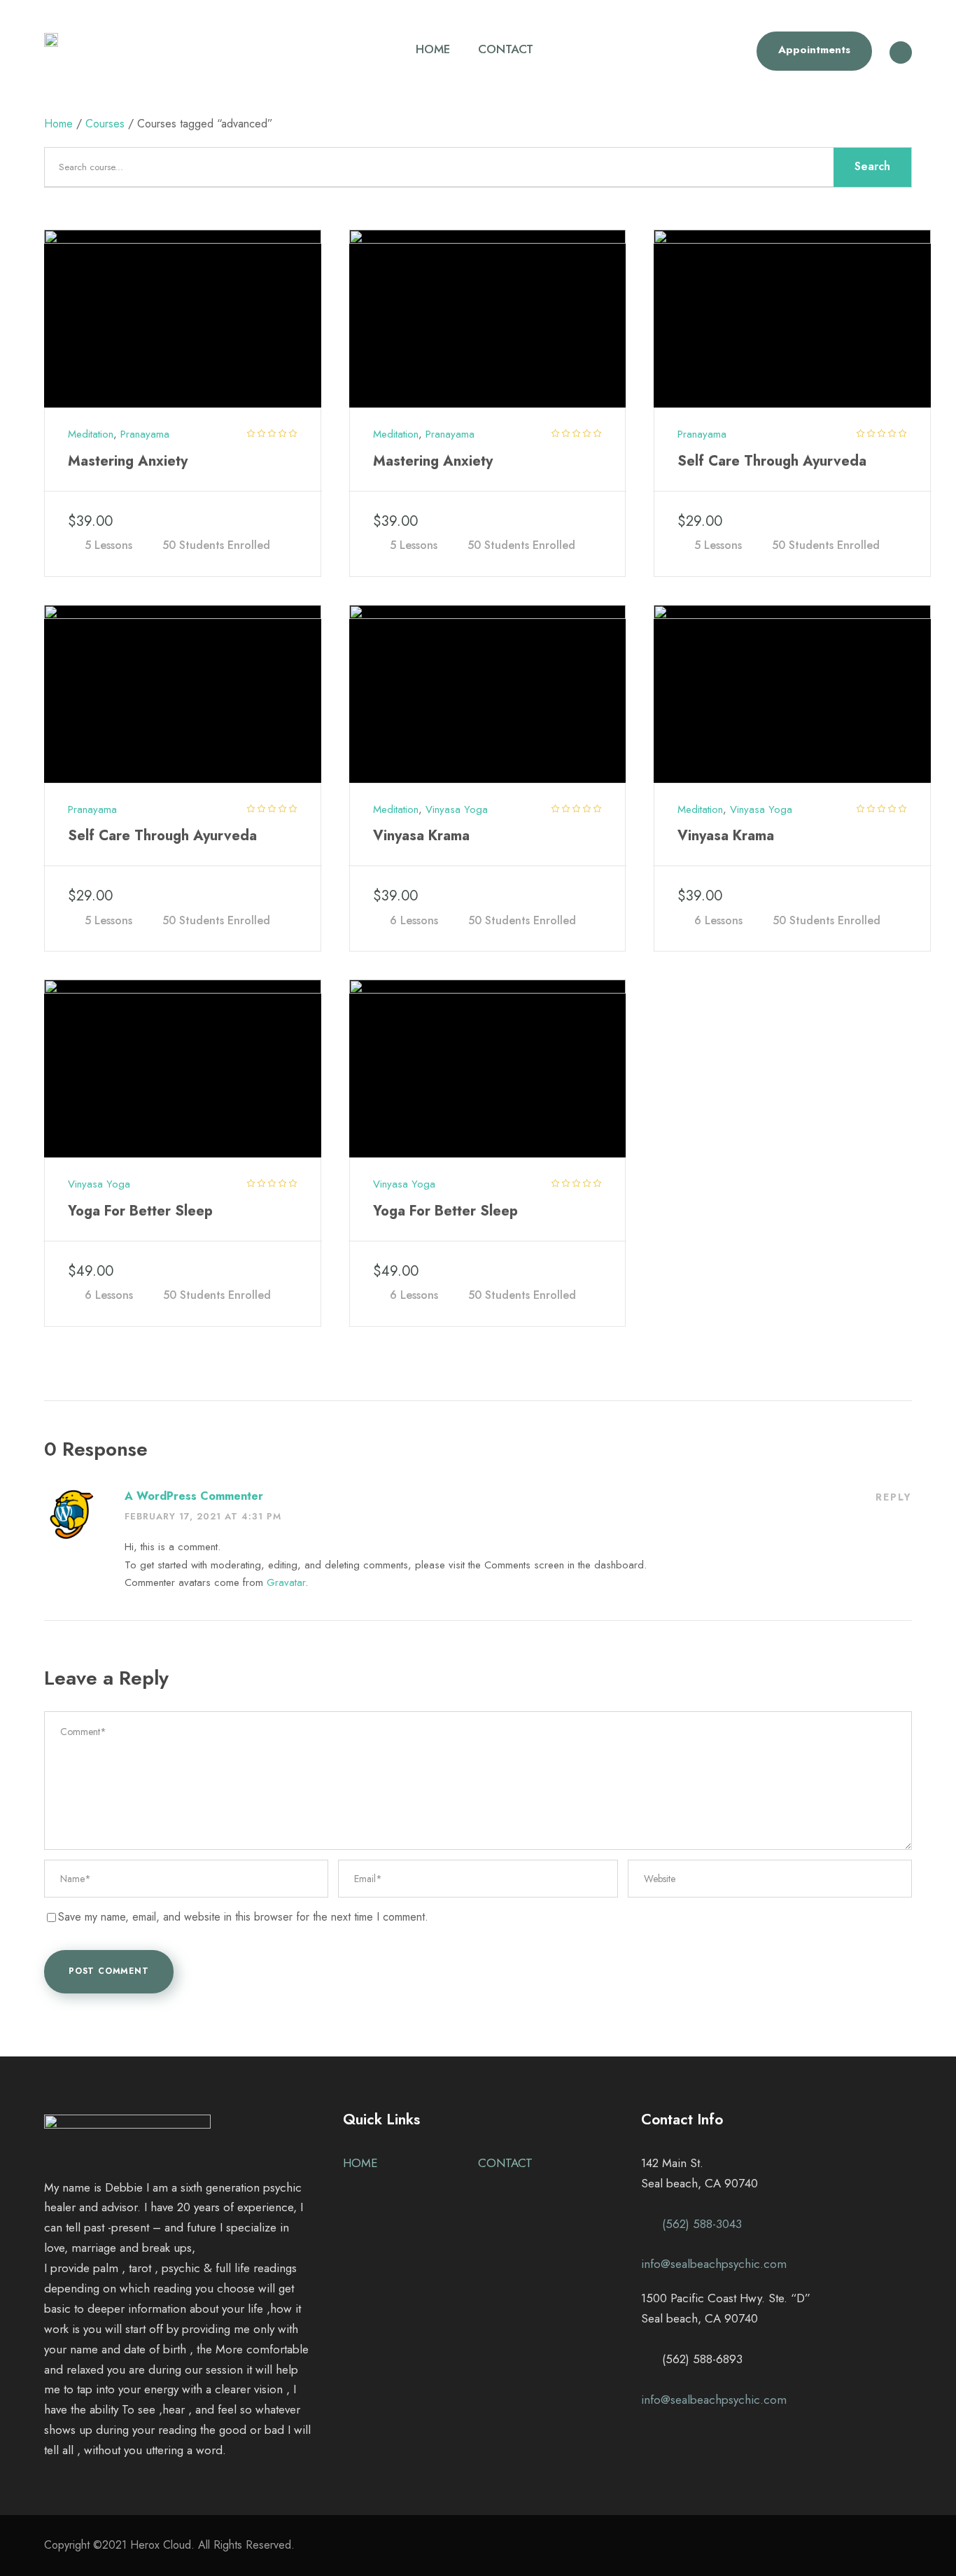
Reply (894, 1497)
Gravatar (286, 1582)
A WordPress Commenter (194, 1496)
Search (872, 166)
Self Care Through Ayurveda (772, 461)
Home (58, 124)
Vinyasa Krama (421, 836)
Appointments (814, 50)
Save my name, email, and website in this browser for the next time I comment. (243, 1917)
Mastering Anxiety (128, 461)
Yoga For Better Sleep (140, 1211)
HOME (433, 49)
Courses (105, 124)
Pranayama (145, 434)
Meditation (91, 434)
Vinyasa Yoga (457, 809)
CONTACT (506, 49)
